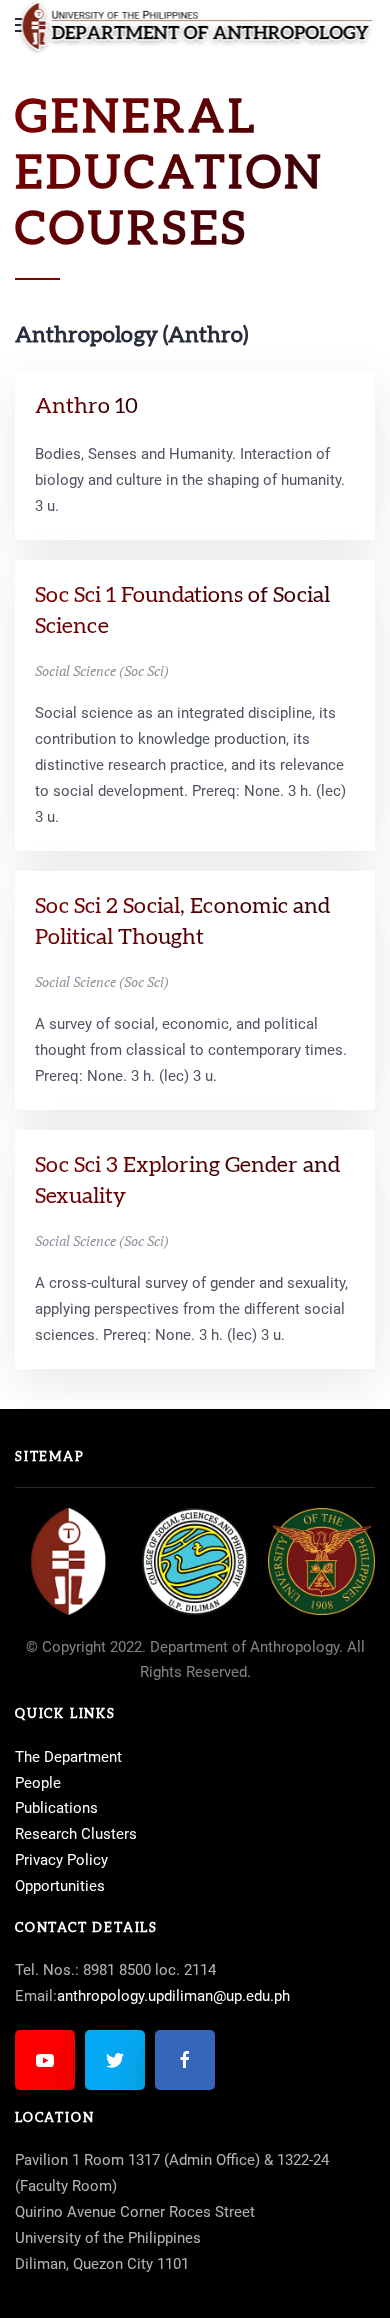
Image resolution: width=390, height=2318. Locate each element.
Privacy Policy (61, 1860)
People (38, 1783)
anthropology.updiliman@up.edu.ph (173, 1996)
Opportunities (60, 1886)
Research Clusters (76, 1834)
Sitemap (50, 1457)
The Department (68, 1757)
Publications (56, 1808)
